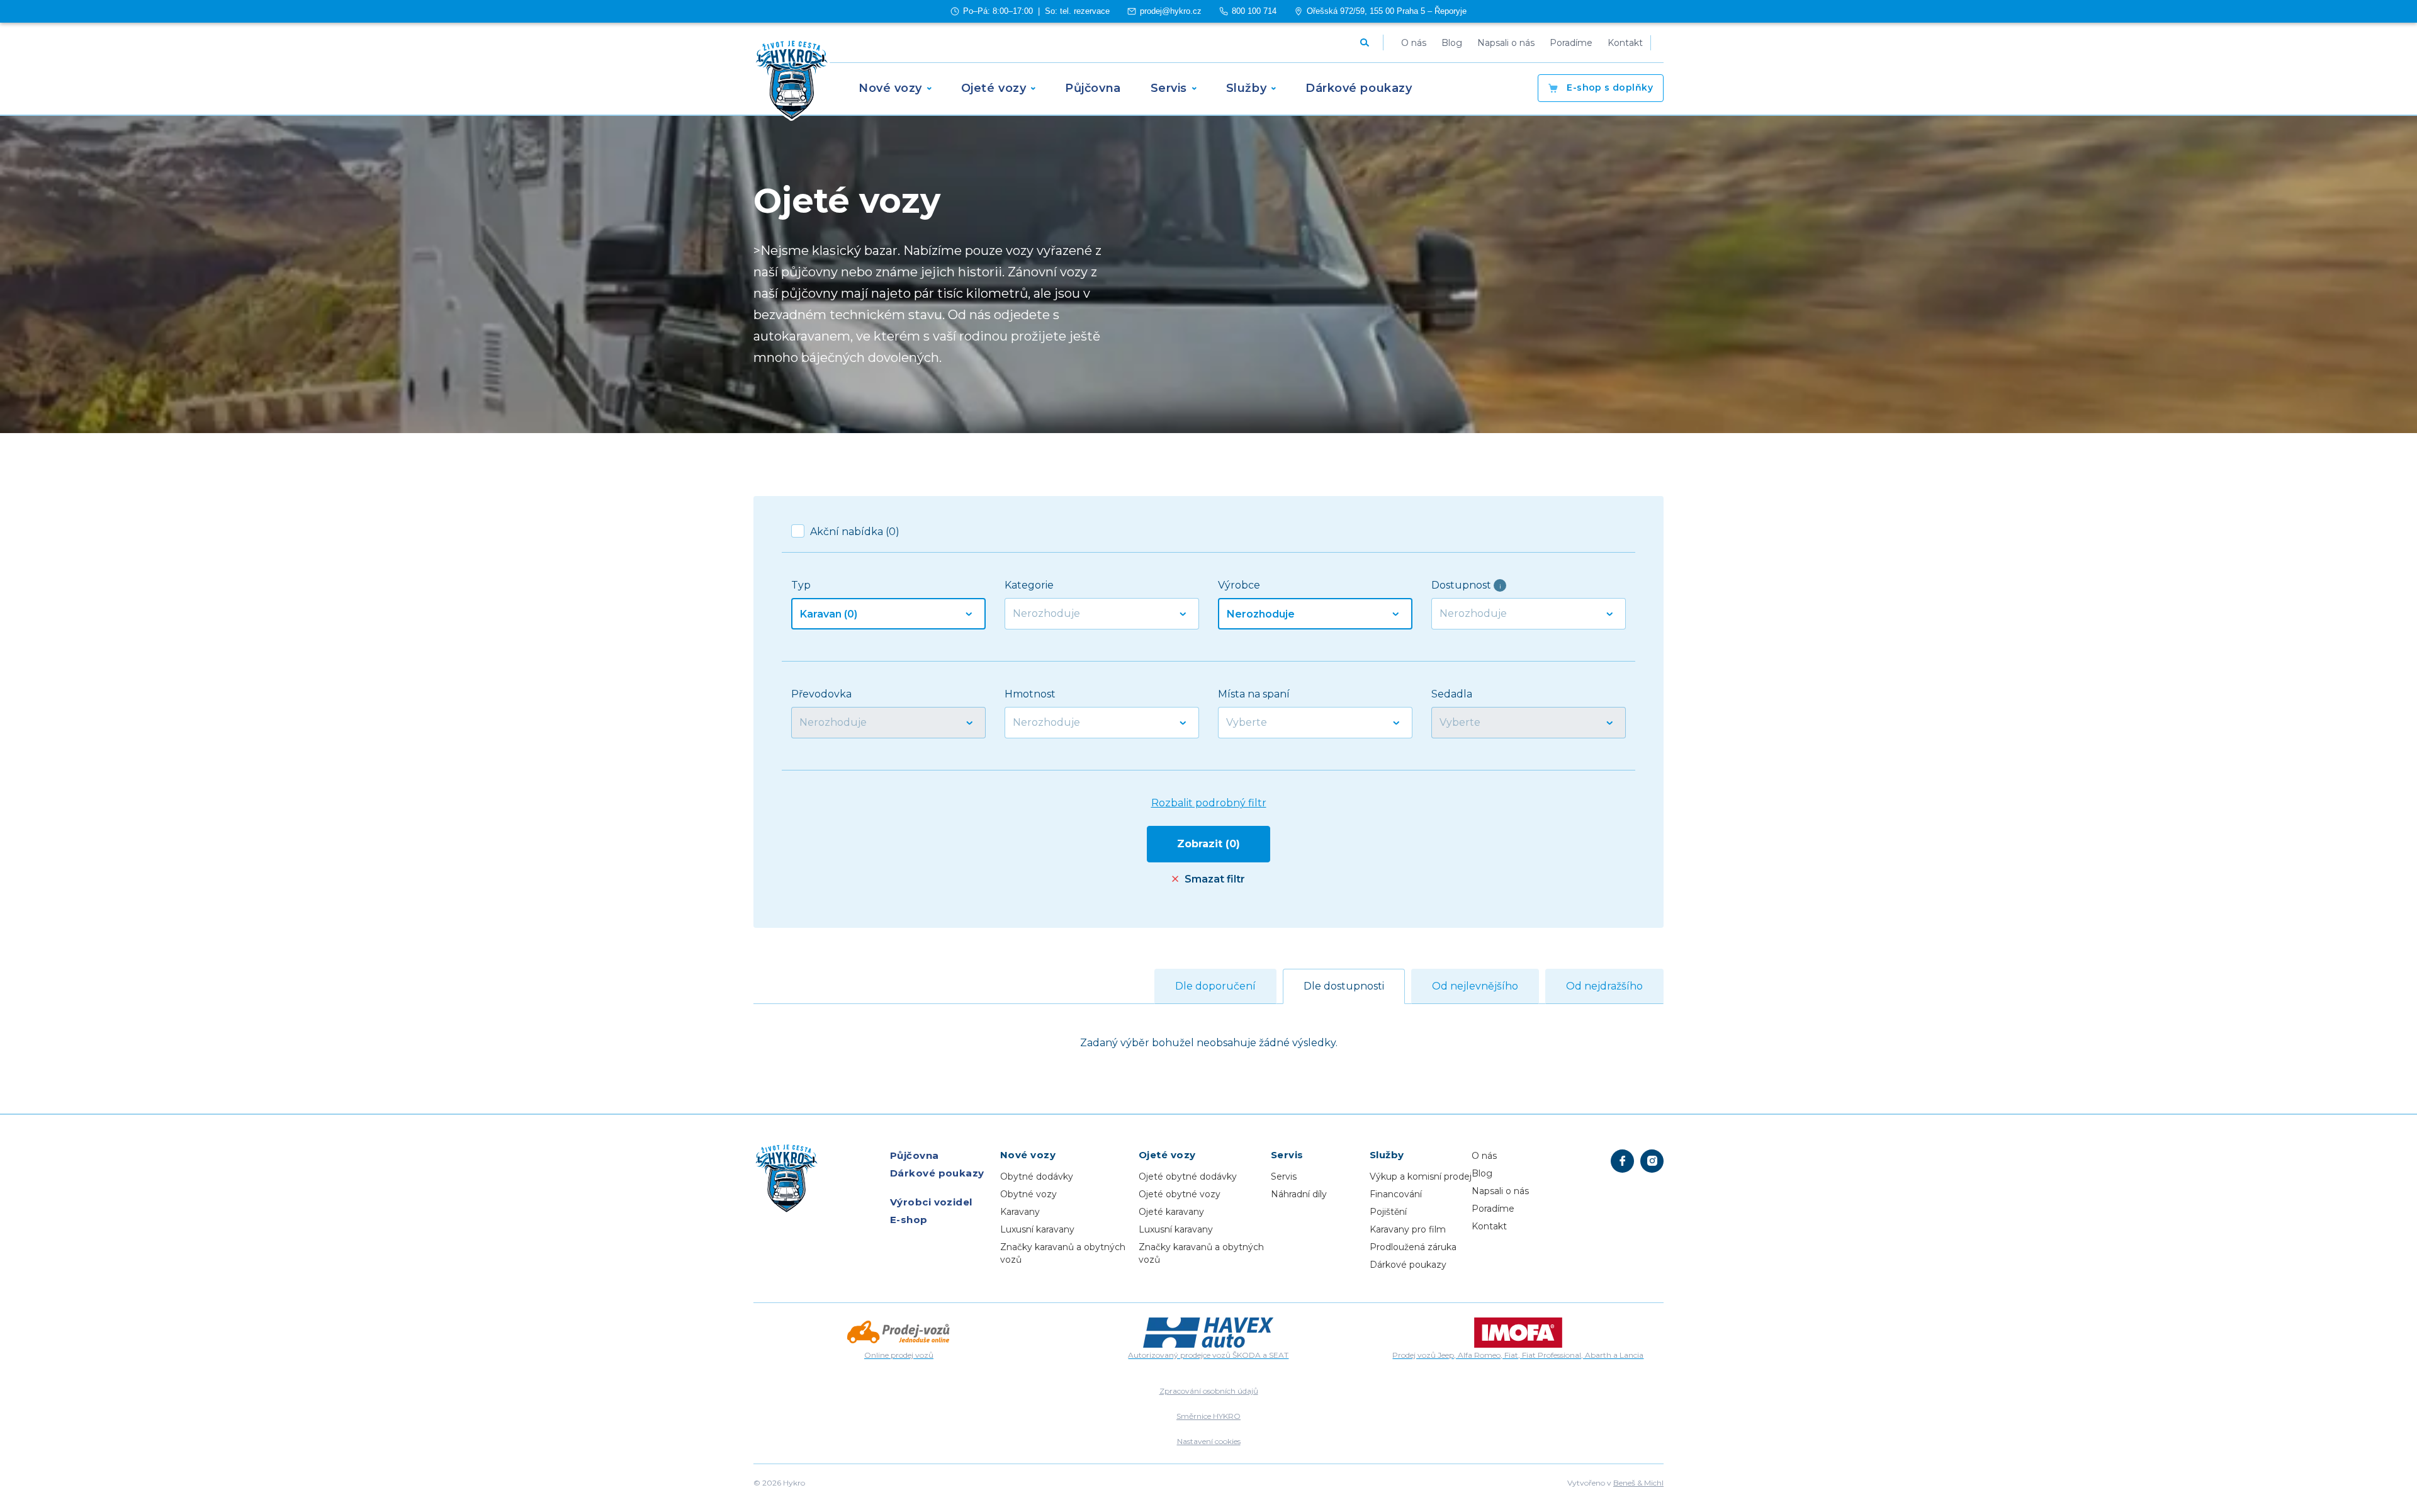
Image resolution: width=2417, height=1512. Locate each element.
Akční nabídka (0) (855, 532)
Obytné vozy (1028, 1194)
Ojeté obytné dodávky (1188, 1176)
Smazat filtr (1215, 879)
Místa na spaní (1254, 694)
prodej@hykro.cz (1171, 11)
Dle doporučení (1215, 986)
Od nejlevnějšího (1475, 986)
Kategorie (1029, 585)
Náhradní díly (1299, 1194)
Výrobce (1239, 585)
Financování (1396, 1194)
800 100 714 (1254, 11)
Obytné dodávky (1037, 1176)
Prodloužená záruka (1413, 1247)
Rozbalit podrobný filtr (1209, 803)
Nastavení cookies (1209, 1441)
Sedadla (1452, 694)
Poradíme (1493, 1209)
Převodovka (821, 694)
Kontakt (1489, 1226)
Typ (801, 585)
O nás (1484, 1156)
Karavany (1020, 1212)
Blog (1482, 1173)
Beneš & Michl (1638, 1483)
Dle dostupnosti (1344, 986)
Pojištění (1388, 1212)
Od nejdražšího (1604, 986)
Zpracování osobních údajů (1209, 1391)
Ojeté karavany (1171, 1212)
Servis (1284, 1176)
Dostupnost (1466, 585)
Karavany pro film (1408, 1229)
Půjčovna (915, 1155)
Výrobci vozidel (931, 1202)
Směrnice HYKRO (1208, 1416)
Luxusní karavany (1037, 1229)
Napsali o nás (1500, 1191)
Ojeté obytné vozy (1180, 1194)
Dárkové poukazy (937, 1173)
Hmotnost (1030, 694)
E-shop (1609, 87)
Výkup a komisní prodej (1421, 1176)
